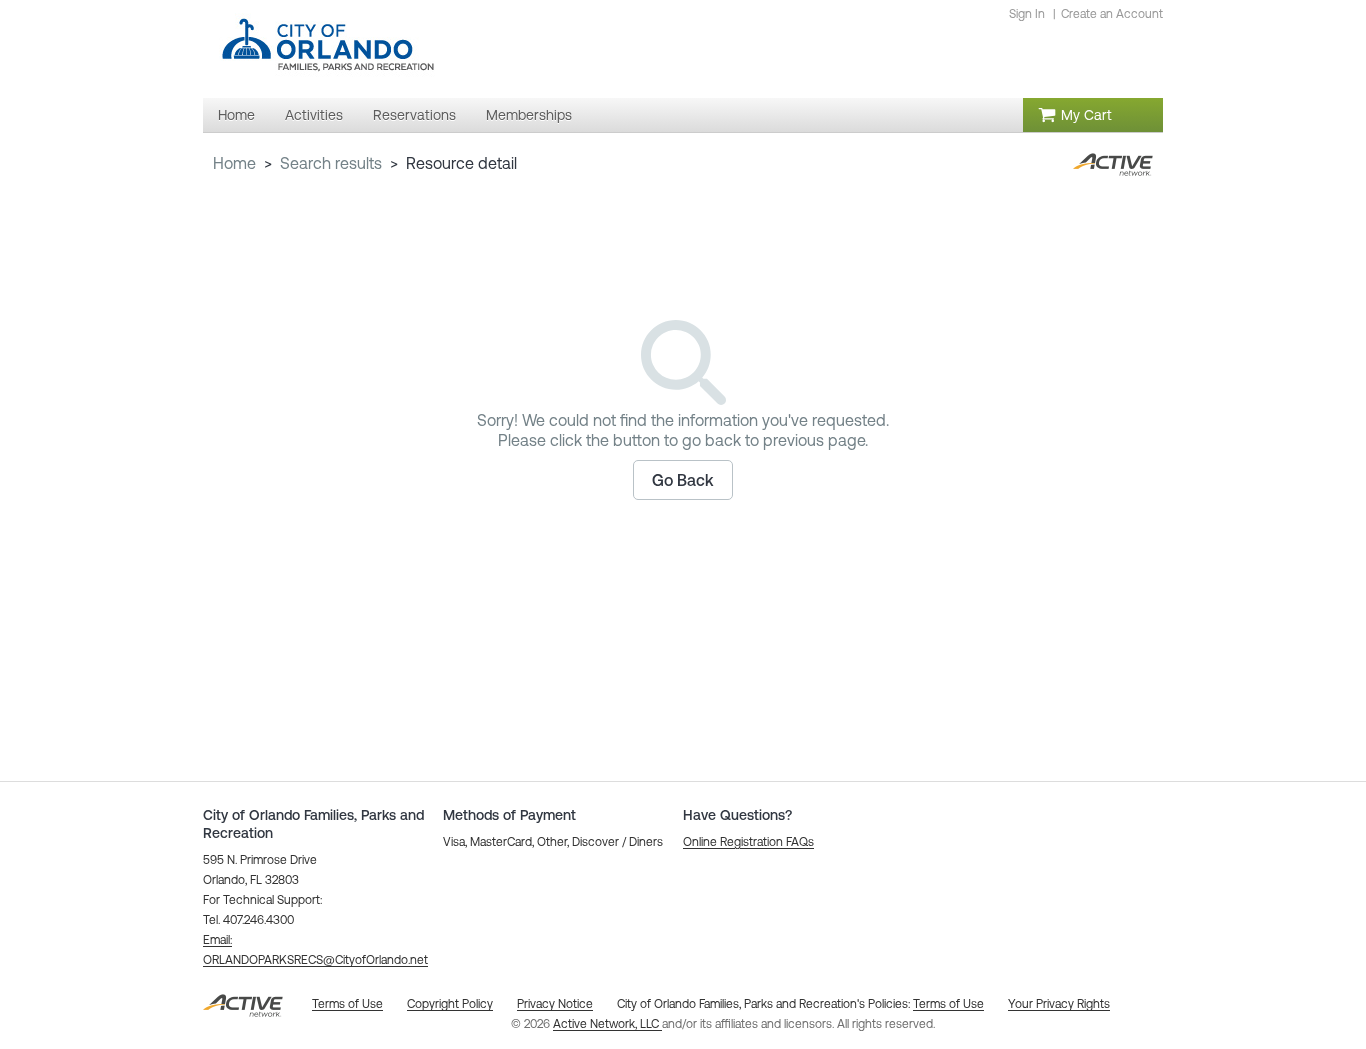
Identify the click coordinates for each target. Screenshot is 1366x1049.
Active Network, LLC (607, 1024)
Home (234, 163)
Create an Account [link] (1112, 14)
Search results (331, 163)
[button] (683, 480)
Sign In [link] (1027, 14)
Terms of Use (948, 1004)
